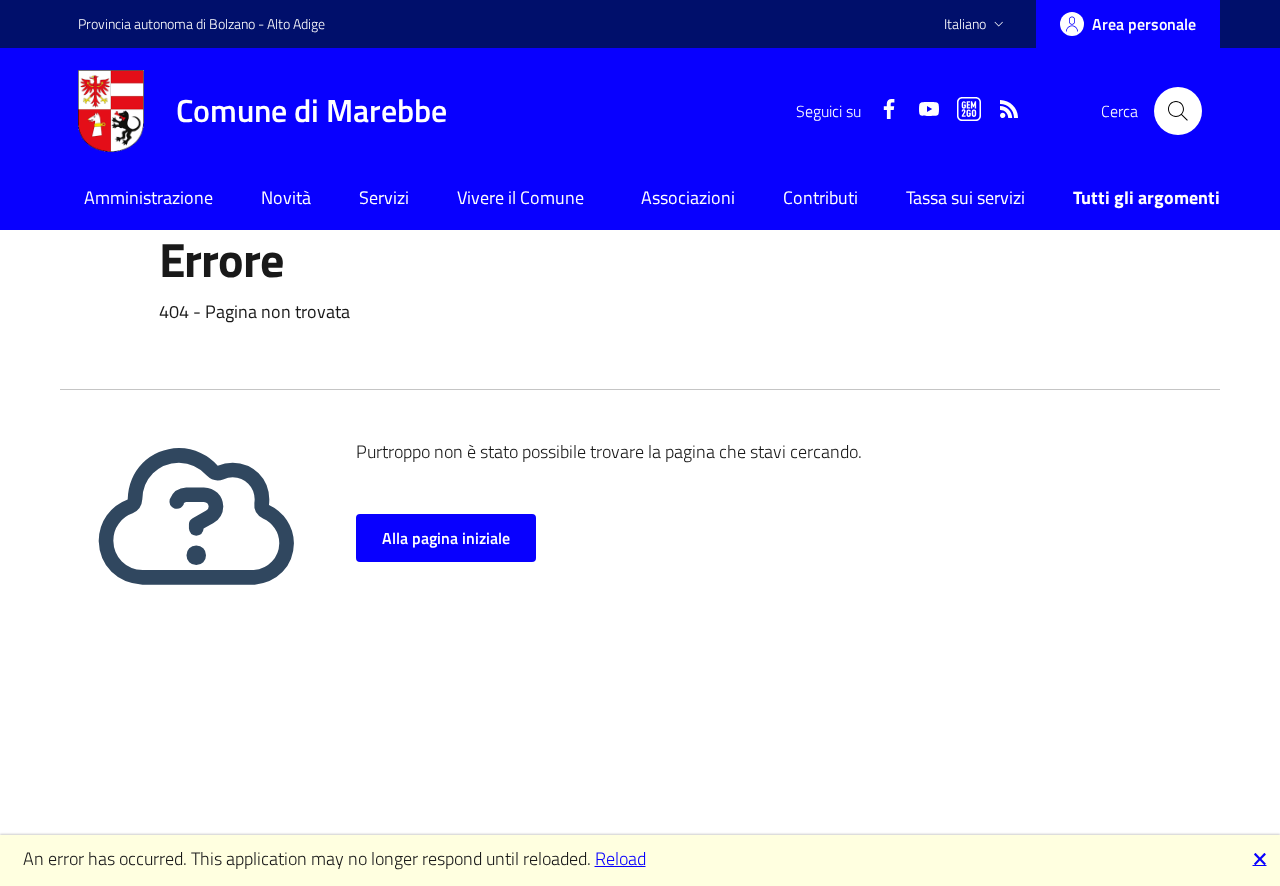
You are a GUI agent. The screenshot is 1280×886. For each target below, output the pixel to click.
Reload (620, 858)
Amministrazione (148, 197)
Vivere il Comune (520, 197)
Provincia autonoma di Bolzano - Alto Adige (201, 23)
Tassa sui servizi (965, 197)
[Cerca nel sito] (1178, 111)
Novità (286, 197)
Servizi (384, 197)
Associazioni (688, 197)
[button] (976, 24)
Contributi (820, 197)
